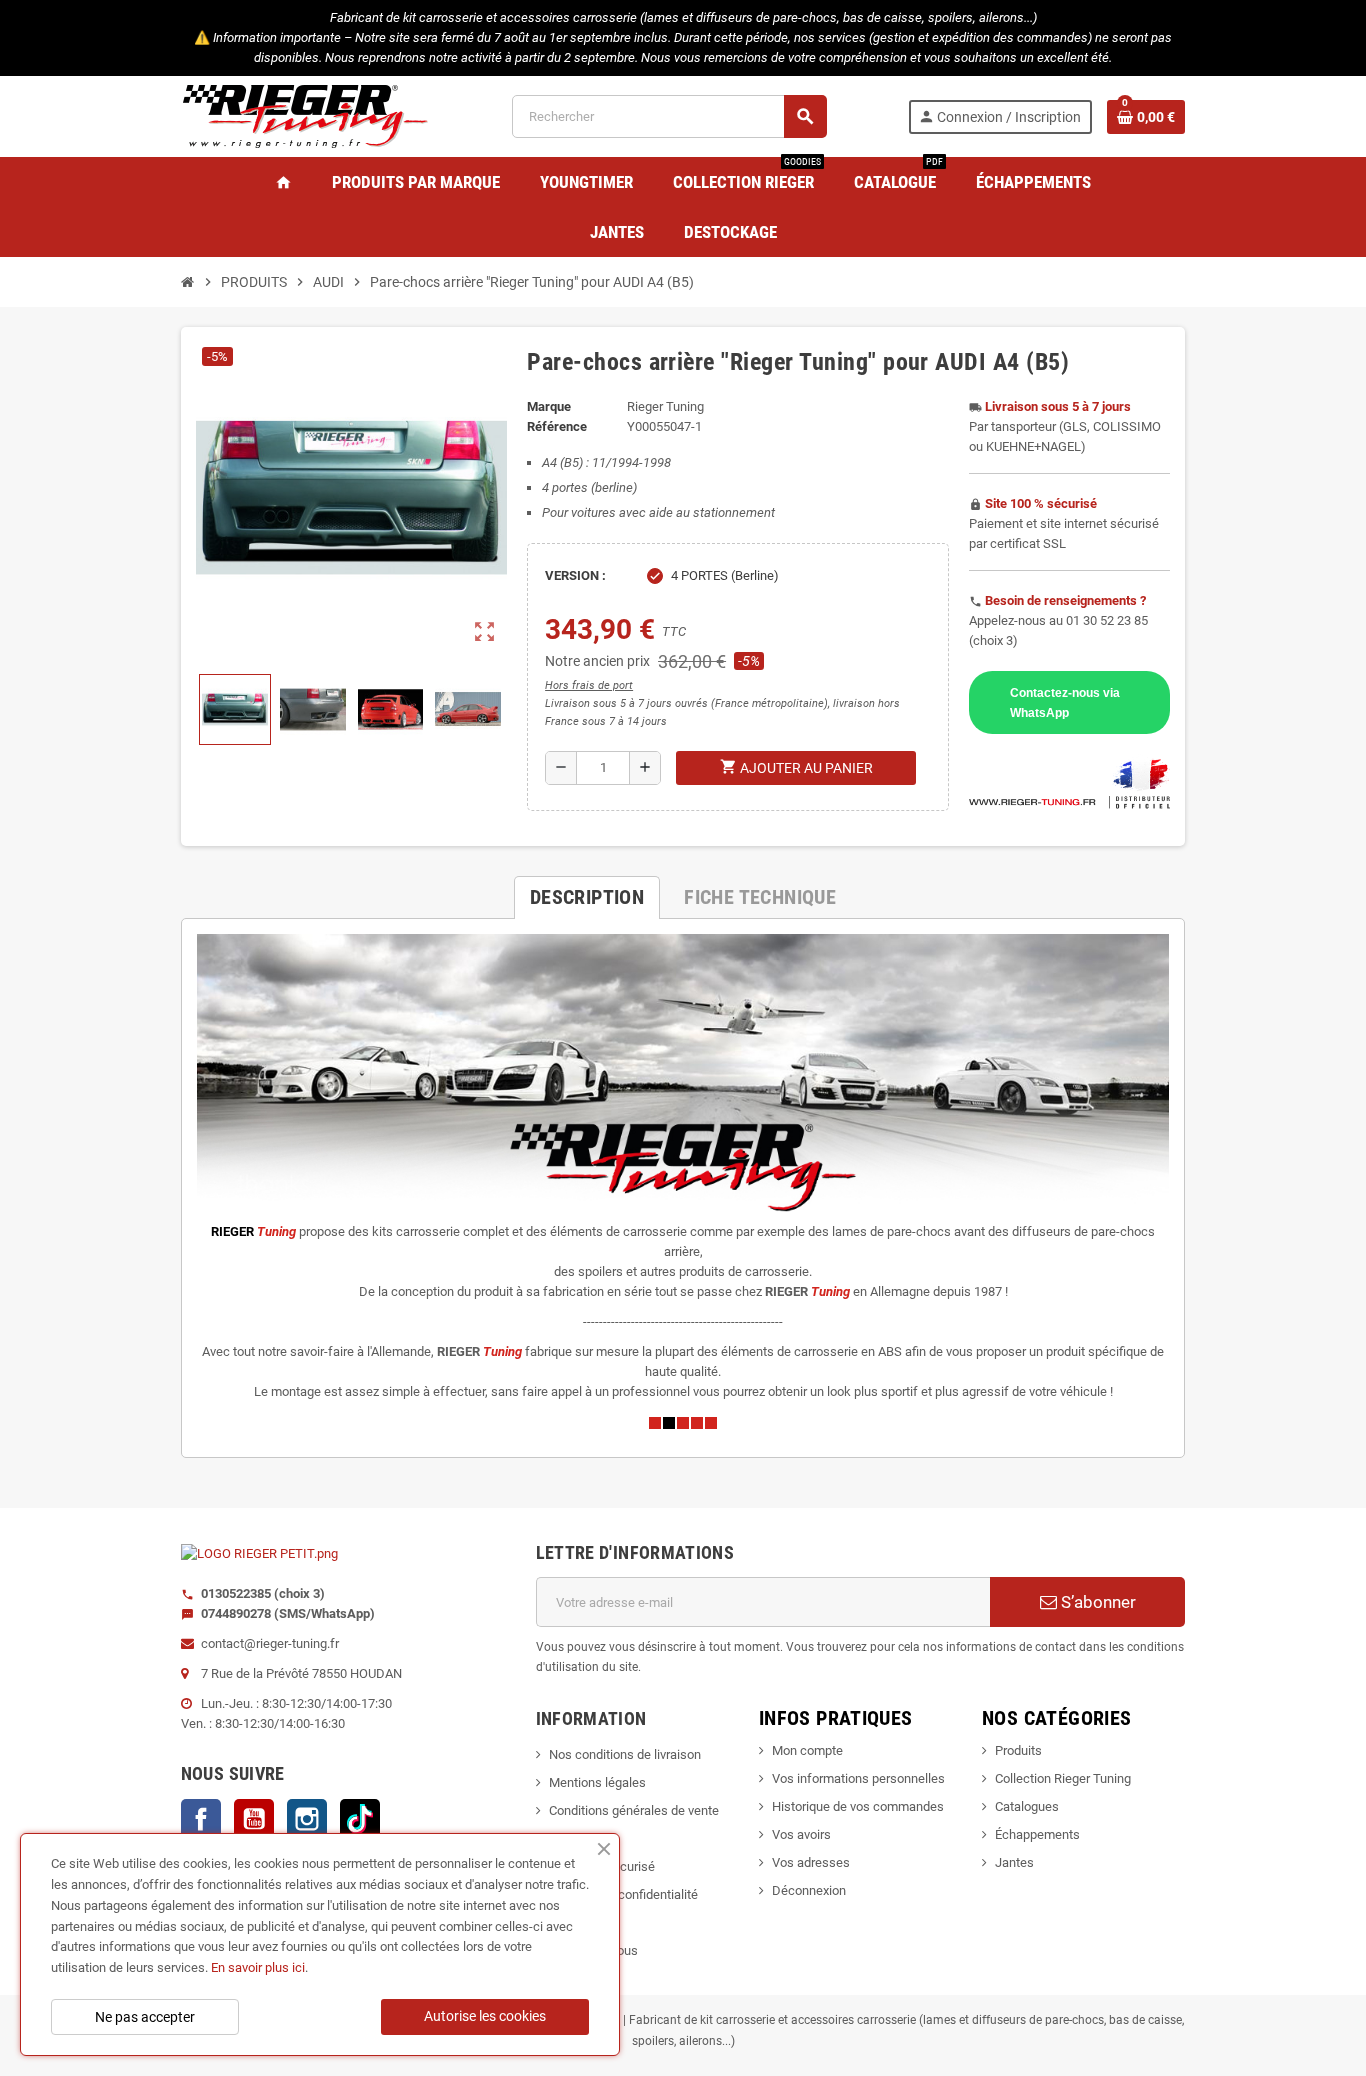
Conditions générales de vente (634, 1810)
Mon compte (807, 1750)
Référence (557, 426)
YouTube (254, 1819)
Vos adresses (811, 1862)
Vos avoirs (801, 1834)
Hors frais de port (589, 685)
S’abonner (1096, 1602)
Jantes (1014, 1862)
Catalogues (1027, 1806)
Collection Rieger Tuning (1063, 1778)
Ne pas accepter (145, 2017)
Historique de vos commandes (858, 1806)
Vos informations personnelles (858, 1778)
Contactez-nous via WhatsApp (1065, 702)
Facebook (201, 1819)
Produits (1018, 1750)
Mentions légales (597, 1782)
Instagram (307, 1819)
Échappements (1037, 1834)
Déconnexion (809, 1890)
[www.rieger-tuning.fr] (306, 115)
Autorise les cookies (485, 2016)
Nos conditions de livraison (625, 1754)
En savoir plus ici (258, 1967)
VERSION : (575, 575)
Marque (549, 406)
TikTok (360, 1819)
